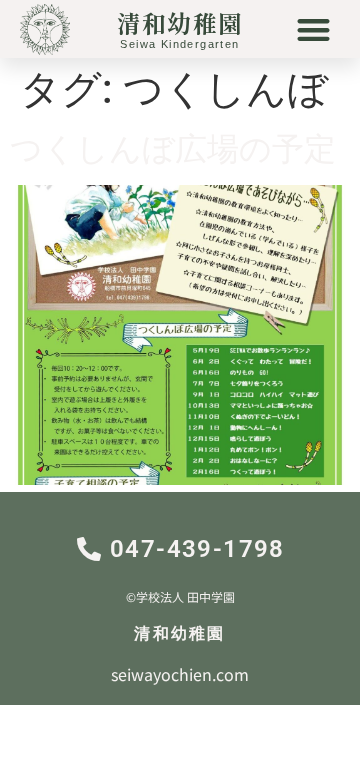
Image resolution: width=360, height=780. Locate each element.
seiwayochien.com (180, 674)
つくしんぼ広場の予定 (173, 149)
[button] (314, 29)
